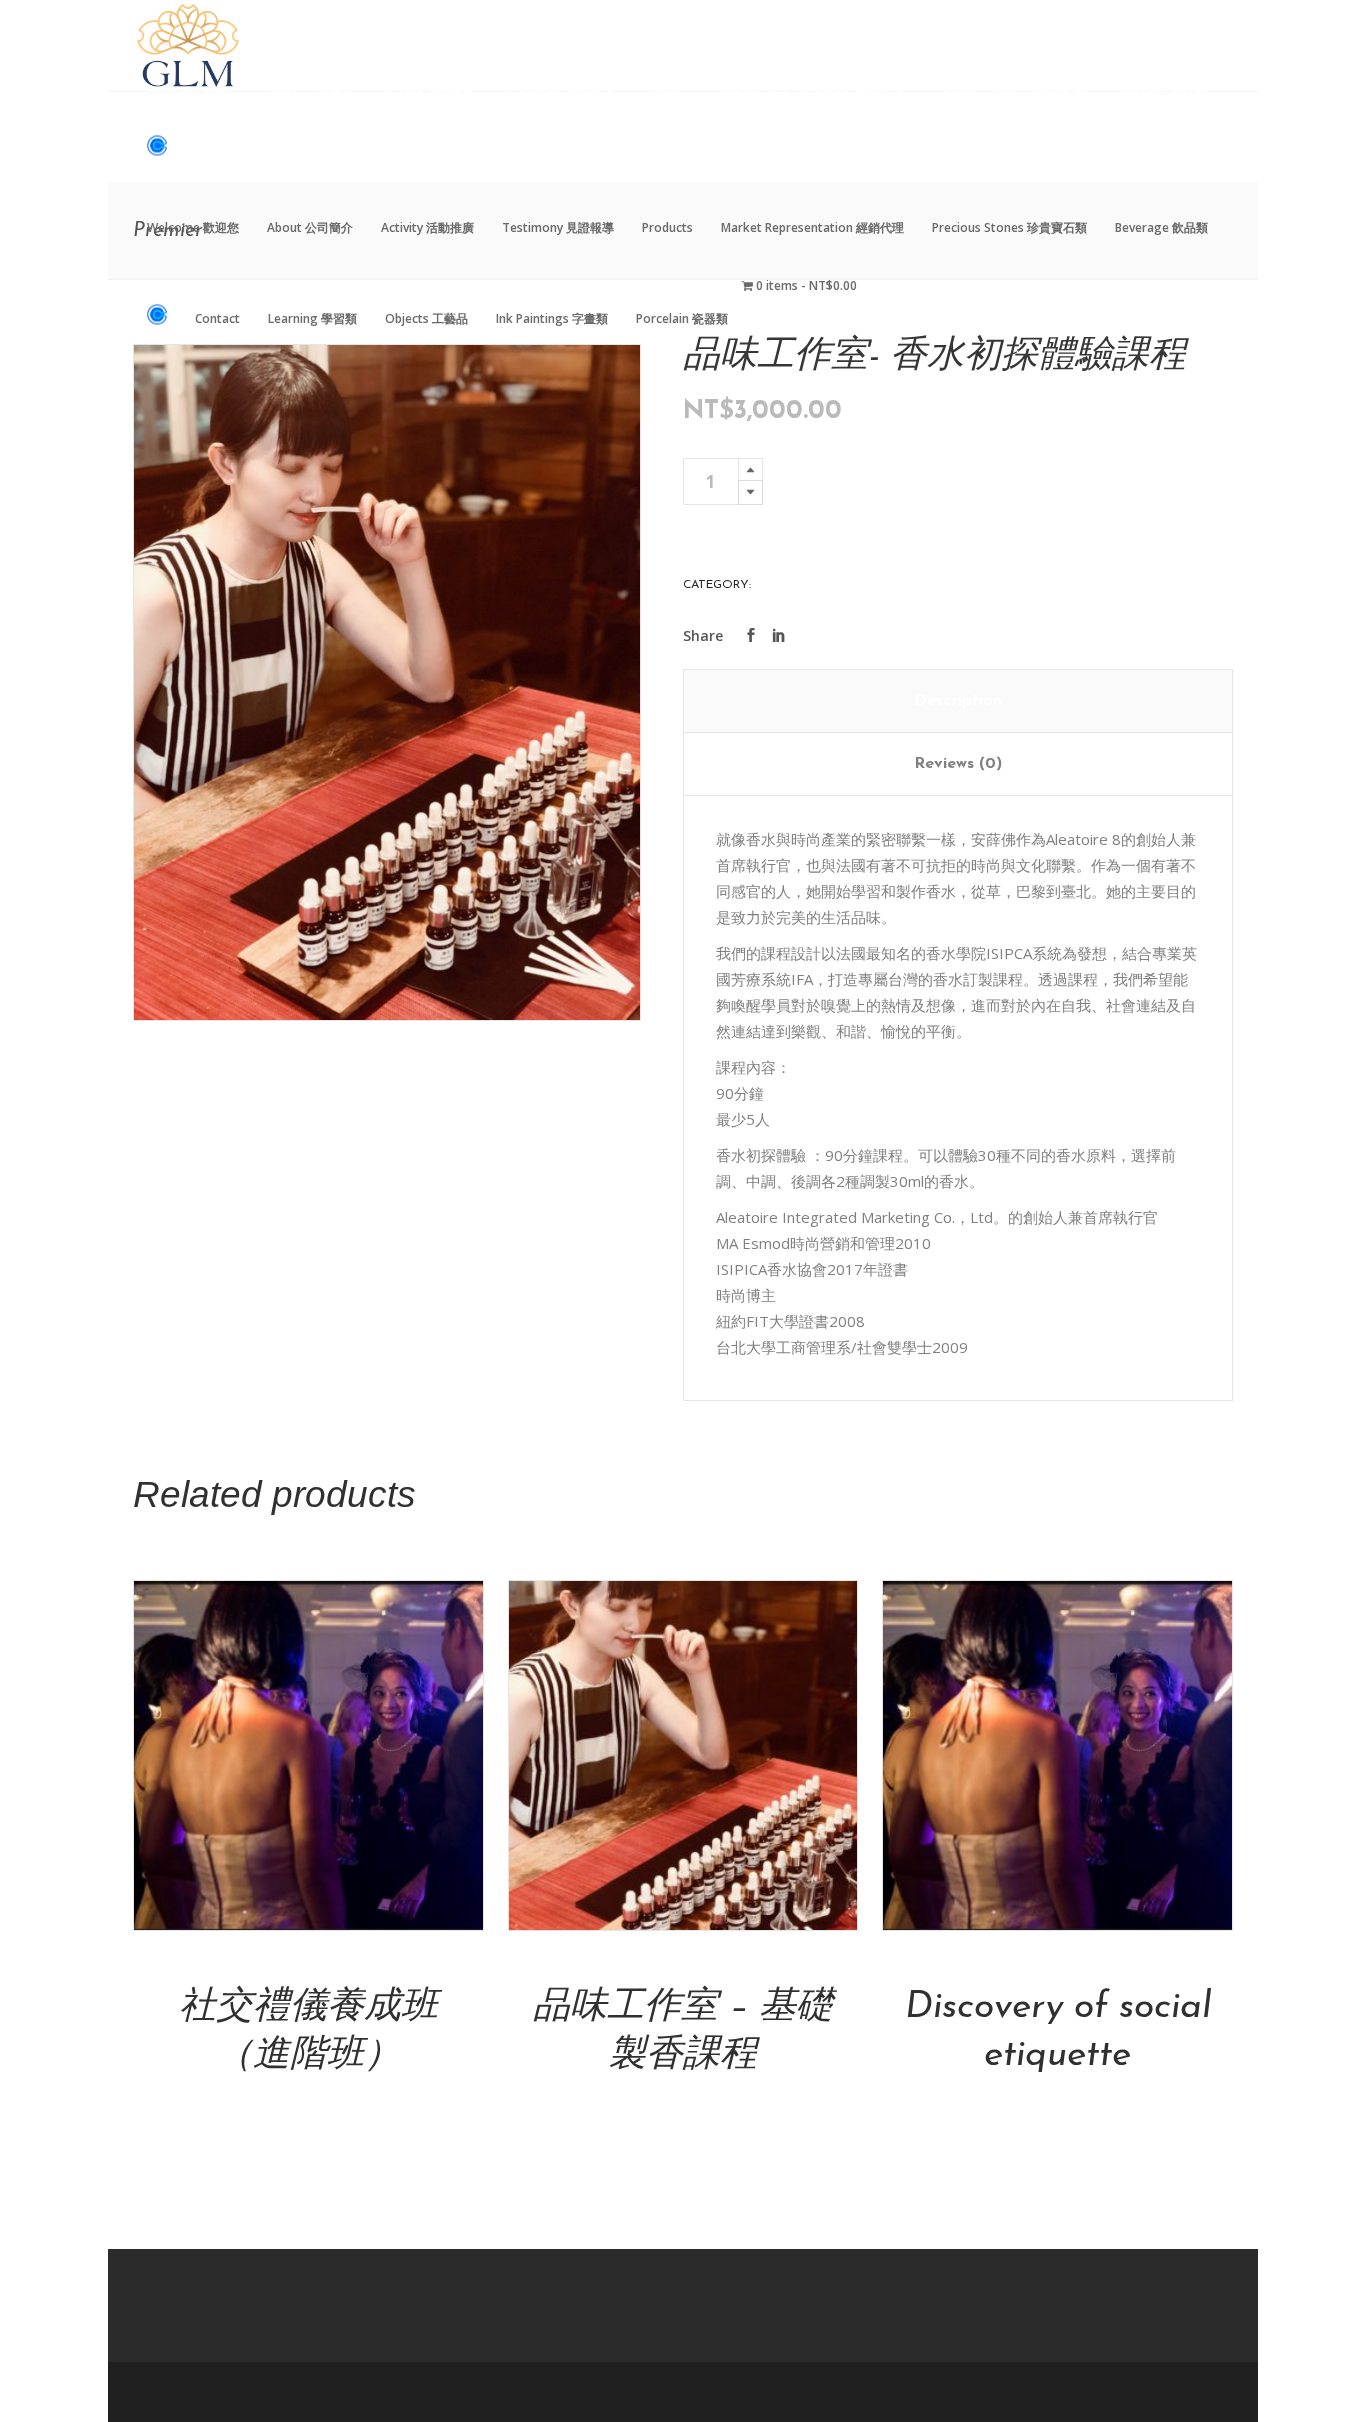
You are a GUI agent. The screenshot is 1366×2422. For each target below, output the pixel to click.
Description (958, 701)
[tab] (958, 701)
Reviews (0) (958, 764)
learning (784, 585)
